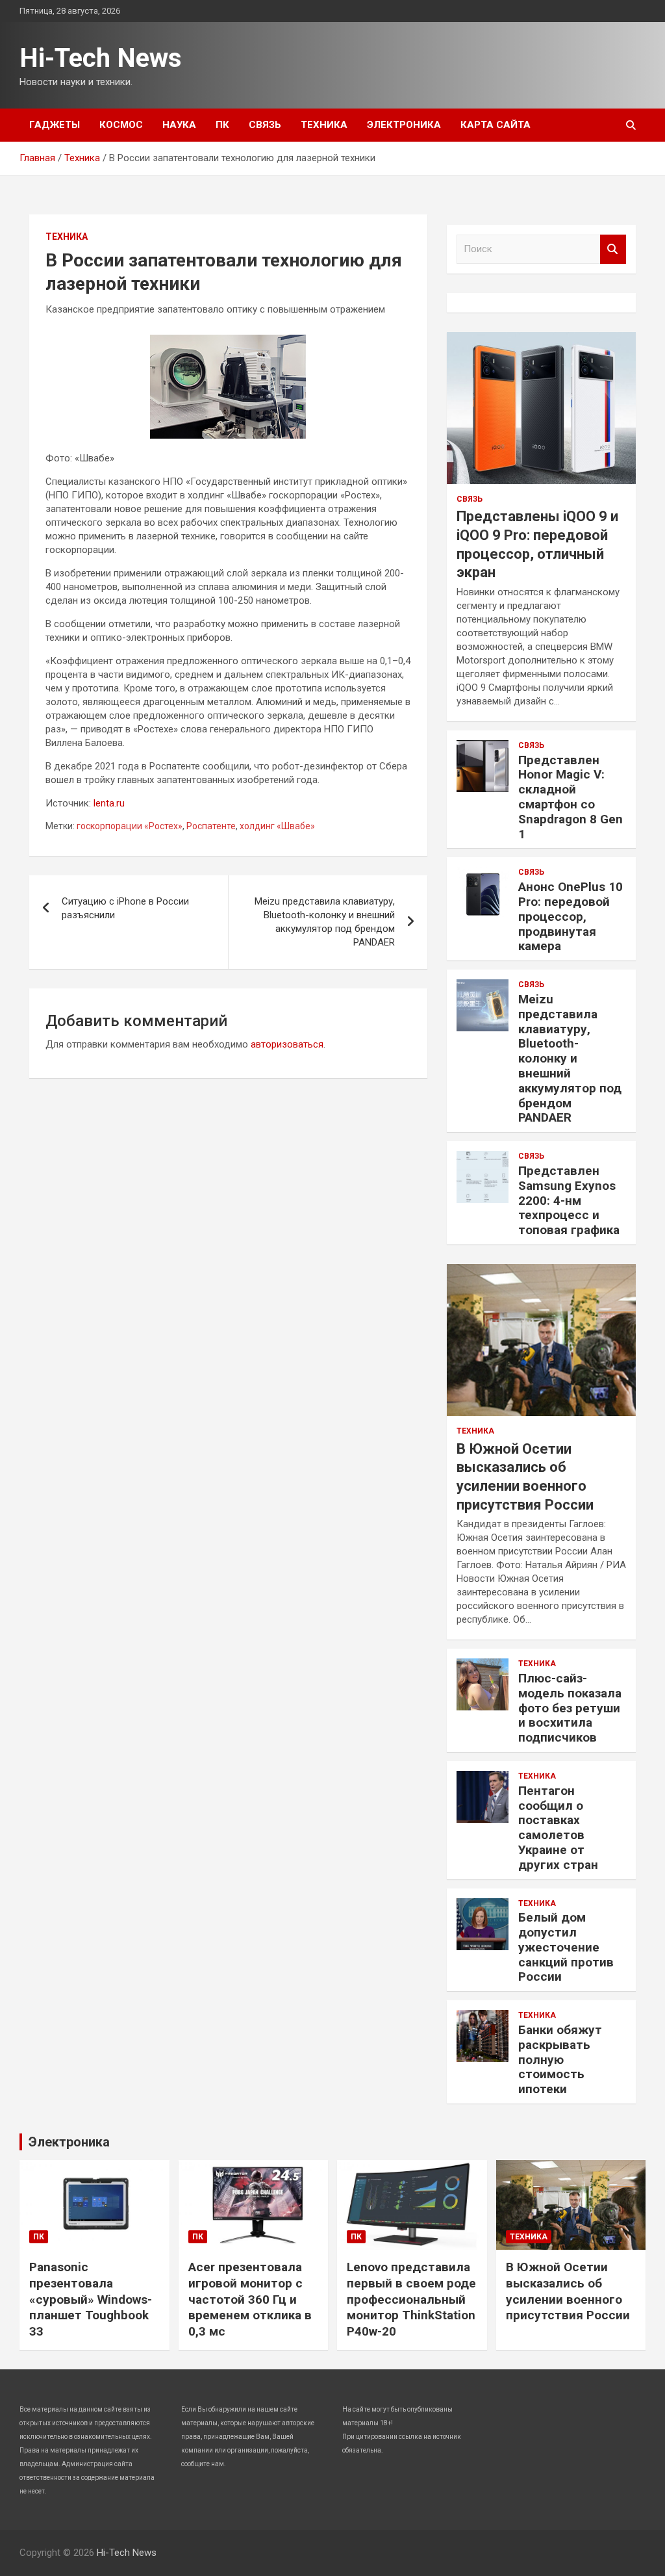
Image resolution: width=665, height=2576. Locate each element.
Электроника (404, 125)
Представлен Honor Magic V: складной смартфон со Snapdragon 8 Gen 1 (571, 797)
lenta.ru (109, 803)
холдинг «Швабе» (277, 826)
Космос (121, 125)
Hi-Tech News (101, 58)
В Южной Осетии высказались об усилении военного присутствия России (568, 2291)
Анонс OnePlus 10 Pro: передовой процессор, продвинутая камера (571, 916)
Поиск (613, 249)
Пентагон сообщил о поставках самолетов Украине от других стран (558, 1828)
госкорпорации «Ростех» (130, 826)
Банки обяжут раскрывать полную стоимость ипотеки (560, 2059)
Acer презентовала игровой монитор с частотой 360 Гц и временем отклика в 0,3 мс (250, 2299)
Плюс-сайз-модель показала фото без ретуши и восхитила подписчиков (570, 1708)
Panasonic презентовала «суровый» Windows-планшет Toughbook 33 (91, 2299)
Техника (324, 125)
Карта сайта (496, 125)
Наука (179, 125)
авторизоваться (287, 1044)
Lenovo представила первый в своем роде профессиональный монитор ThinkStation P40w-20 (411, 2299)
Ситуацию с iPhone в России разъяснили (125, 908)
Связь (265, 125)
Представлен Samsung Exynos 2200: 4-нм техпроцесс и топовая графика (569, 1200)
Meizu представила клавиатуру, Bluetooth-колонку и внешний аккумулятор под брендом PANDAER (325, 922)
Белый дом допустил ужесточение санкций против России (566, 1947)
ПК (222, 125)
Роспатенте (211, 826)
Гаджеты (55, 125)
